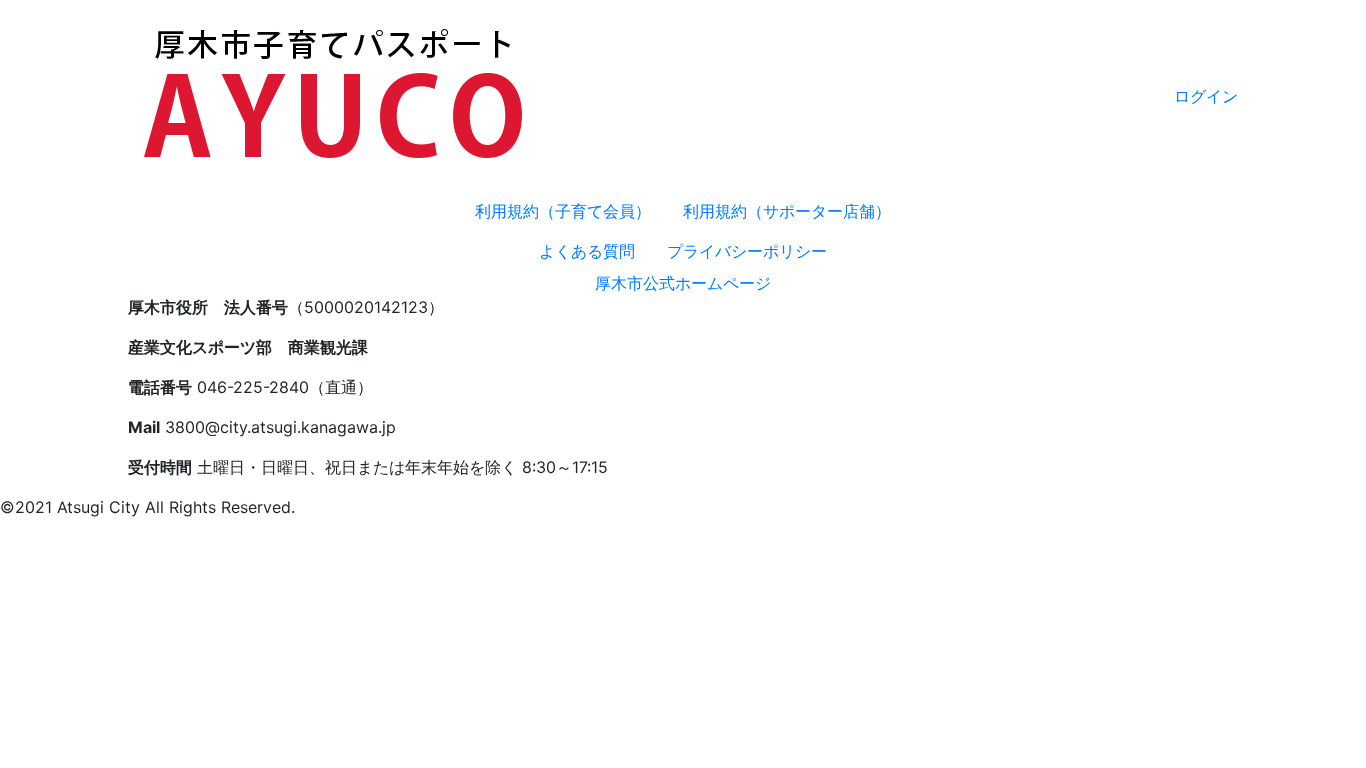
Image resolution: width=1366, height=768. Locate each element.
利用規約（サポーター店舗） (787, 211)
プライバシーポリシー (747, 251)
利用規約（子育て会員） (563, 211)
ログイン (1206, 96)
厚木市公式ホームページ (683, 283)
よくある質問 (587, 251)
